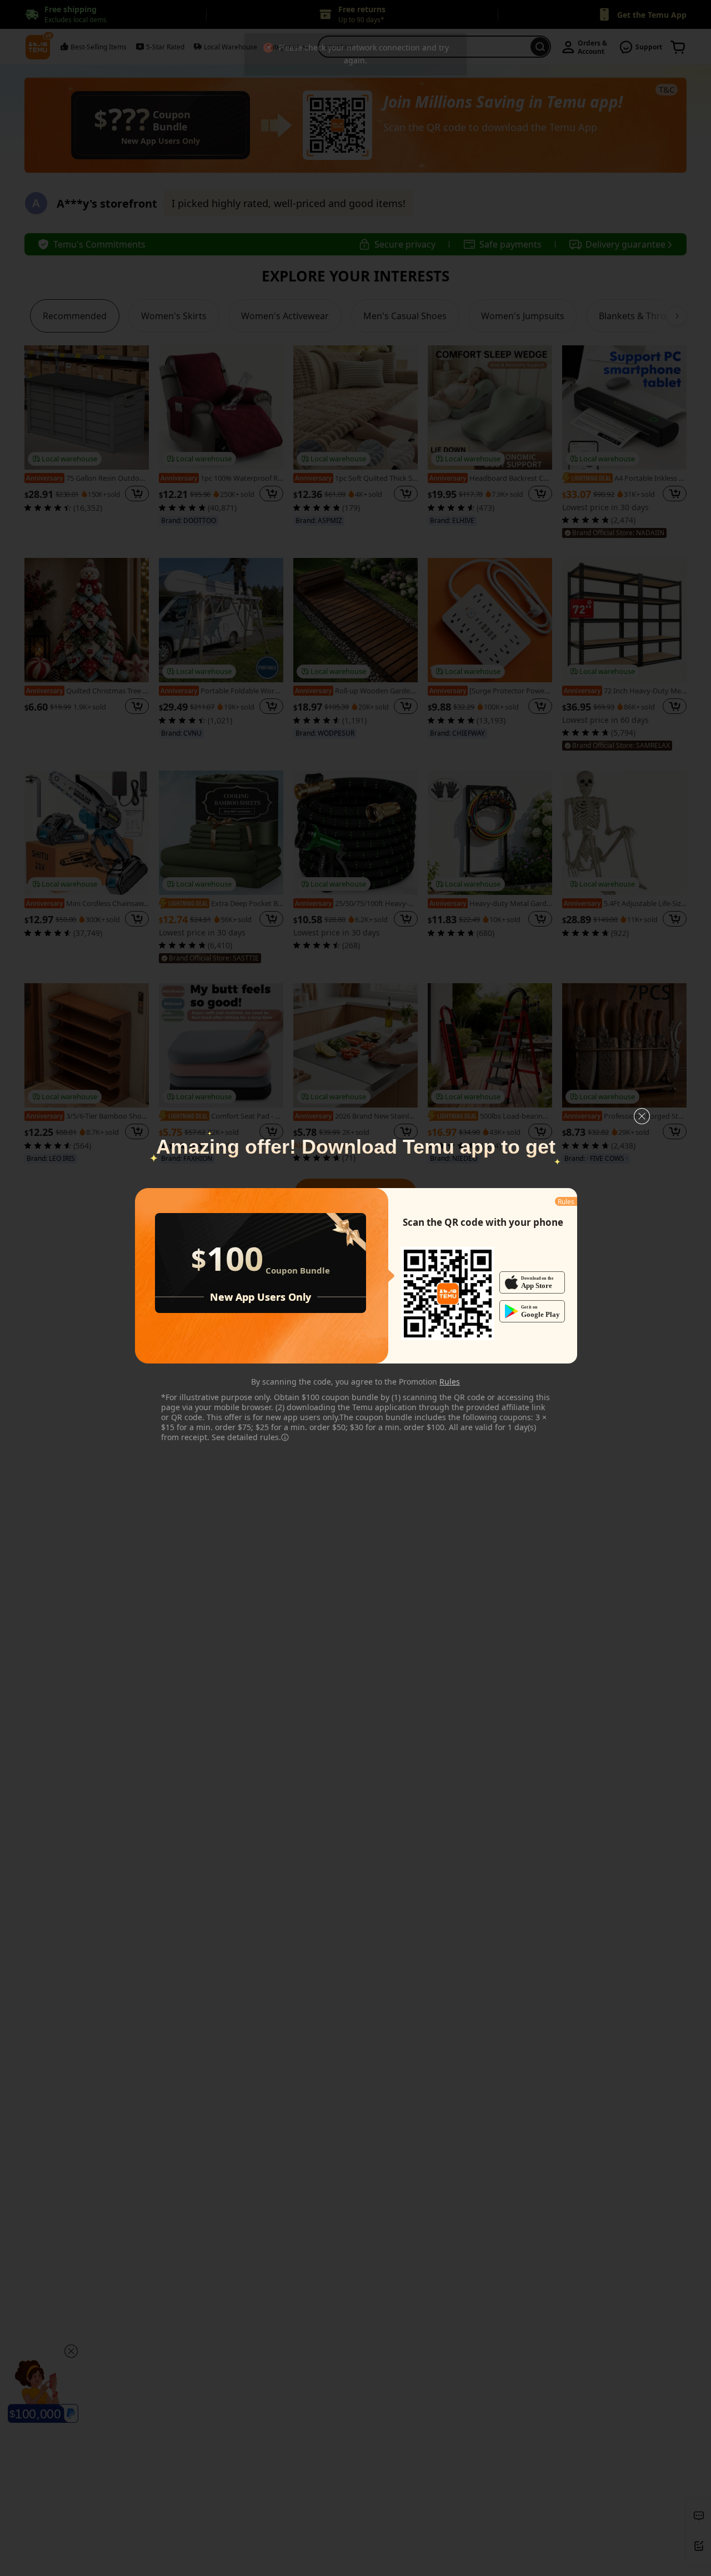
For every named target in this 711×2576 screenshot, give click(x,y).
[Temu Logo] (448, 1294)
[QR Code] (448, 1294)
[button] (642, 1116)
